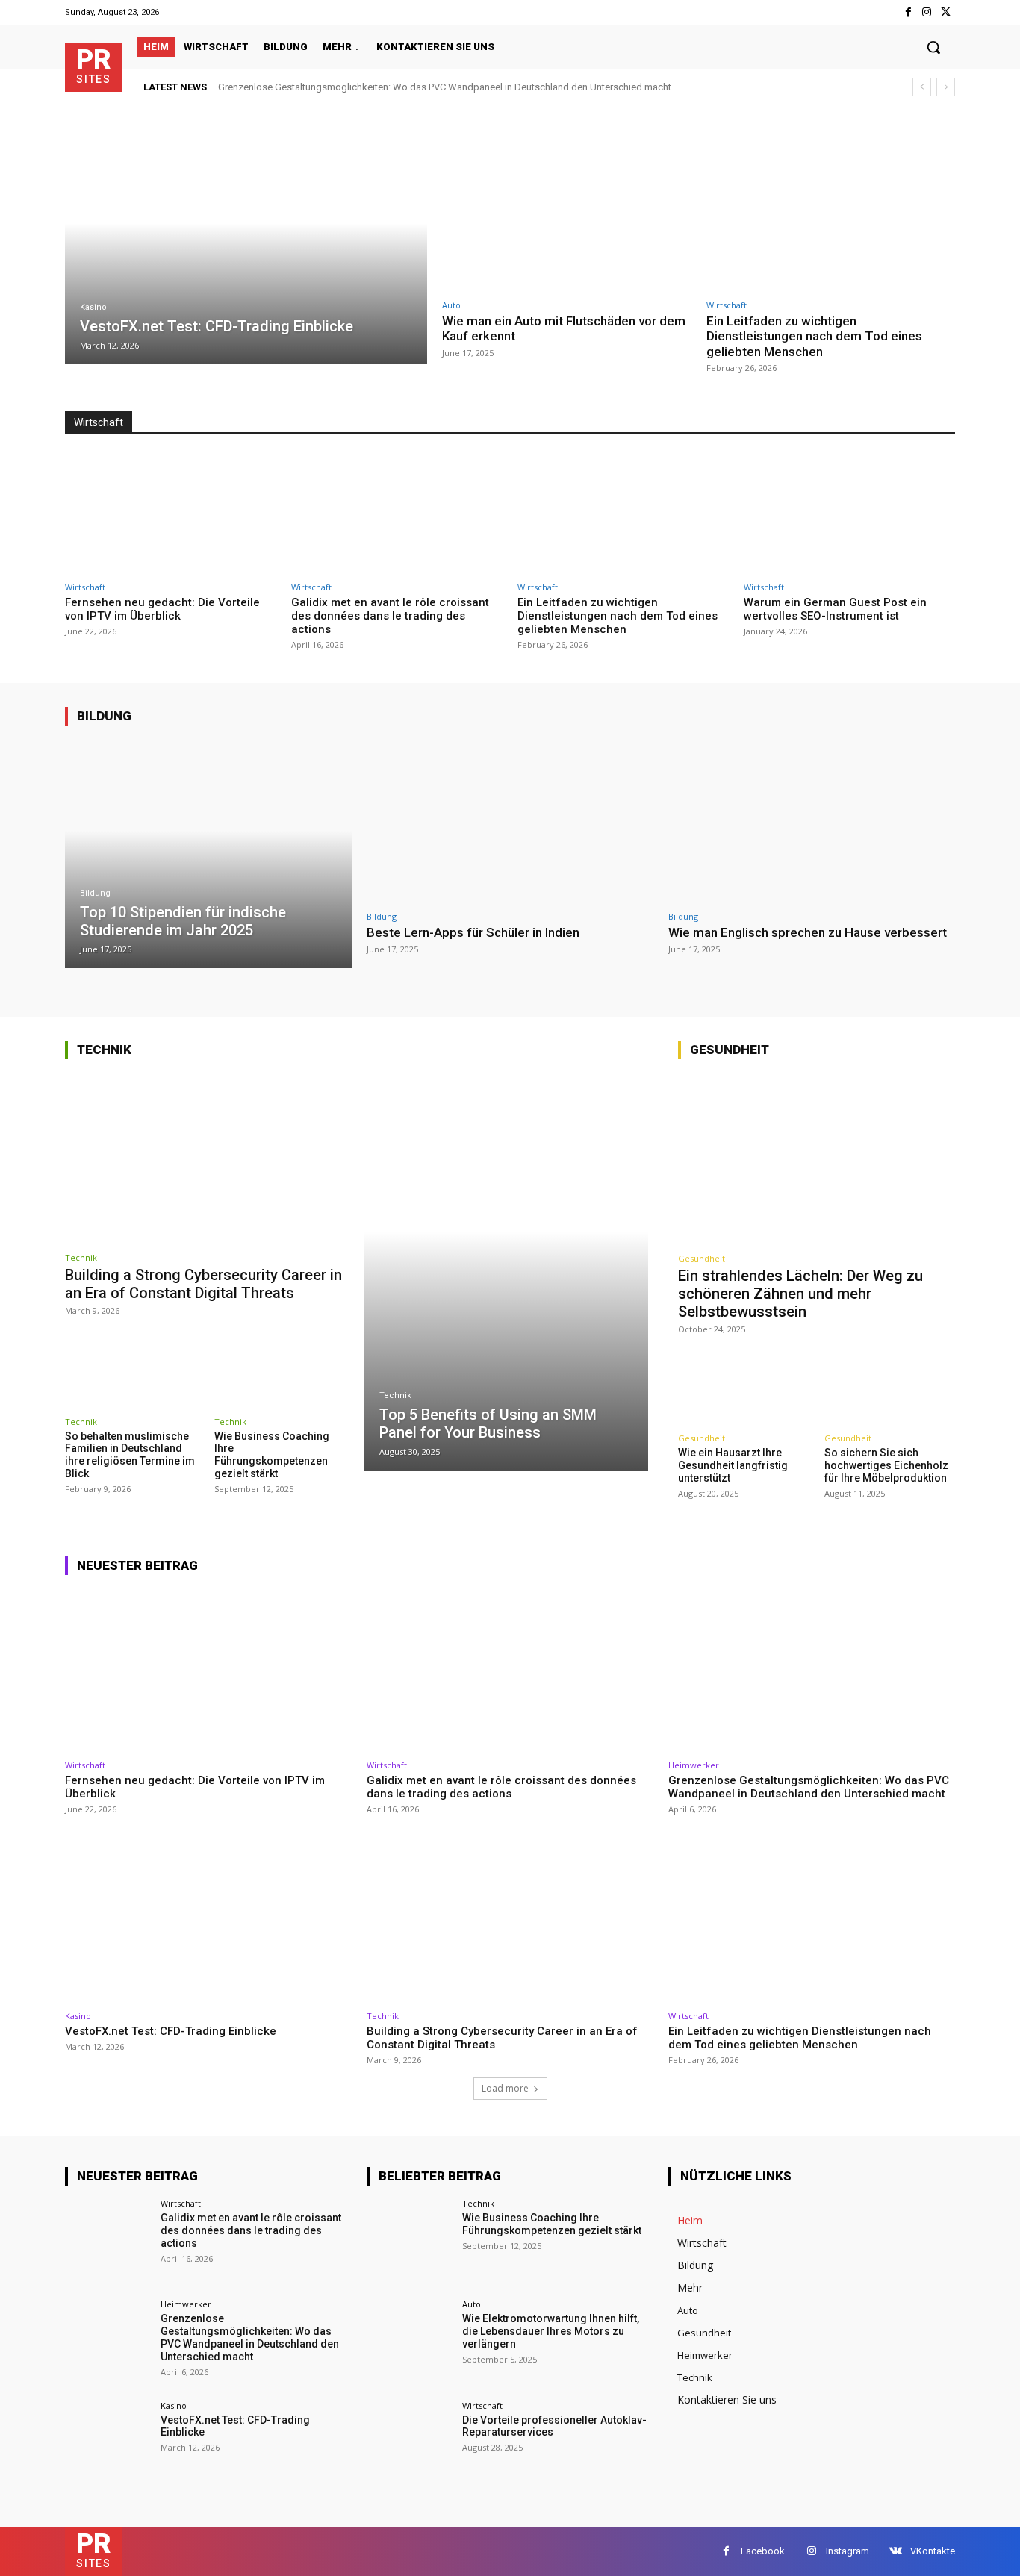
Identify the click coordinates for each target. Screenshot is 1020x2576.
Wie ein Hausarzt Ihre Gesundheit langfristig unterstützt (733, 1465)
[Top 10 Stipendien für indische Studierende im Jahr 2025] (208, 854)
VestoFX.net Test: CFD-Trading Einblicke (171, 2031)
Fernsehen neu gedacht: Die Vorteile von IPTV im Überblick (162, 609)
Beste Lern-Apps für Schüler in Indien (473, 932)
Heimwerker (694, 1765)
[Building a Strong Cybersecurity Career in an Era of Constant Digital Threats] (207, 1158)
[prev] (922, 87)
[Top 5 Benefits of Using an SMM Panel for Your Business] (507, 1272)
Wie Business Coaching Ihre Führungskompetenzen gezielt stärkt (272, 1455)
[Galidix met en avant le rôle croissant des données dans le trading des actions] (397, 513)
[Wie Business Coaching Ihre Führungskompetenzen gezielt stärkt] (282, 1369)
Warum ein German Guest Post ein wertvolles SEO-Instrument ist (835, 609)
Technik (104, 1050)
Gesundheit (730, 1050)
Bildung (104, 716)
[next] (946, 87)
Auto (451, 305)
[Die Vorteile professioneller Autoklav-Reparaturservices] (410, 2444)
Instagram (848, 2551)
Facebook (763, 2551)
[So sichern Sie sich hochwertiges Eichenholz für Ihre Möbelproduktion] (890, 1387)
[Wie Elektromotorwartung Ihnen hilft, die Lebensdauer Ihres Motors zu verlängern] (410, 2343)
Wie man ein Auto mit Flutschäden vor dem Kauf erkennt (564, 328)
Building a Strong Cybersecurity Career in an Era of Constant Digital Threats (203, 1284)
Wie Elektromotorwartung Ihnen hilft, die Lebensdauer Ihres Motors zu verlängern (551, 2331)
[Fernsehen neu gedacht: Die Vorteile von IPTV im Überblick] (171, 513)
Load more (505, 2088)
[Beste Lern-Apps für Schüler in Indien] (510, 821)
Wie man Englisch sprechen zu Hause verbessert (808, 932)
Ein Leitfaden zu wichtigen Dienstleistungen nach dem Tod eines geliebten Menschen (814, 336)
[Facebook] (908, 12)
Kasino (93, 307)
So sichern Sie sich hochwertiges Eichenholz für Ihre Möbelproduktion (886, 1465)
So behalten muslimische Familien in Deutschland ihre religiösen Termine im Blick (130, 1455)
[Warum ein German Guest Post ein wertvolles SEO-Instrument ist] (849, 513)
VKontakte (933, 2551)
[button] (933, 47)
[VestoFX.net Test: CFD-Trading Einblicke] (246, 247)
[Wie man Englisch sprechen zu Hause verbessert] (812, 821)
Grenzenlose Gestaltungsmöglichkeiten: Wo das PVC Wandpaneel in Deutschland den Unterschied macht (445, 87)
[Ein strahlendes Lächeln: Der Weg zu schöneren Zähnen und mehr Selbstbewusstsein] (817, 1158)
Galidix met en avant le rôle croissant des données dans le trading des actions (390, 616)
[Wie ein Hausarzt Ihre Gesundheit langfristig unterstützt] (743, 1387)
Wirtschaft (727, 305)
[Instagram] (927, 12)
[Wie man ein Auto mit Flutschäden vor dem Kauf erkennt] (567, 210)
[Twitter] (946, 12)
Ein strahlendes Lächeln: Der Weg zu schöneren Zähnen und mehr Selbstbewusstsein (800, 1294)
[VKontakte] (896, 2551)
